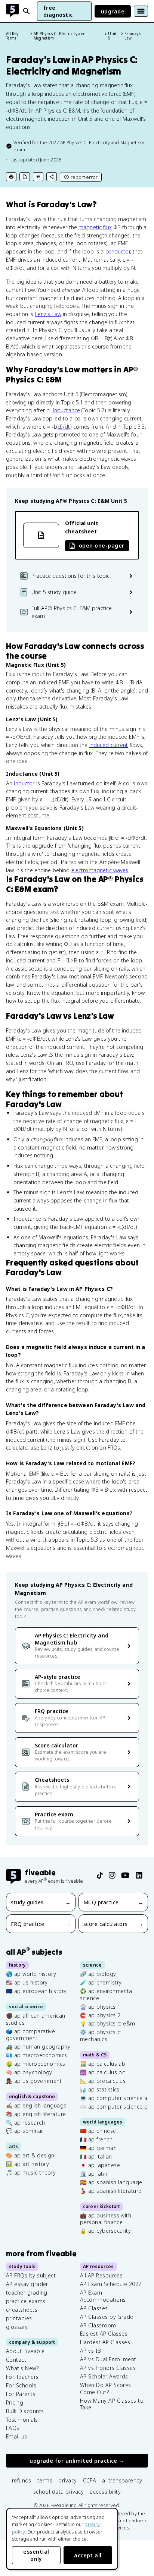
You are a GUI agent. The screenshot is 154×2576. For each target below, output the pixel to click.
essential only (36, 2555)
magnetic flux (95, 227)
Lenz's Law (48, 314)
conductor (118, 251)
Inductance (66, 410)
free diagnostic (58, 11)
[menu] (141, 11)
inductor (24, 783)
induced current (109, 745)
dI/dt (64, 427)
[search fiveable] (27, 11)
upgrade (113, 11)
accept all (88, 2555)
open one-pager (101, 546)
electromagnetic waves (100, 870)
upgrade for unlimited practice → (77, 2461)
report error (84, 177)
